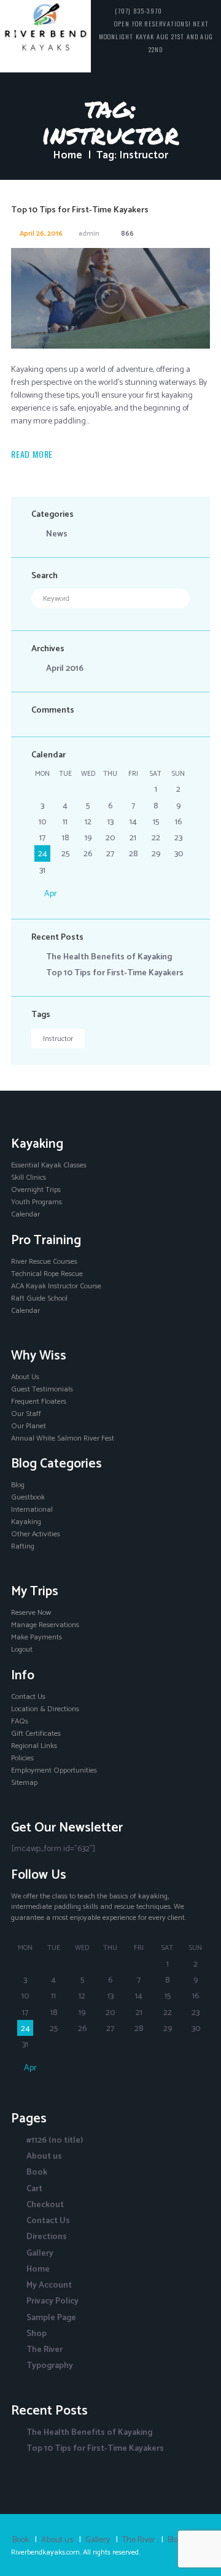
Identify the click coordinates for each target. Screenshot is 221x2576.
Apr (51, 894)
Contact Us (28, 1697)
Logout (22, 1650)
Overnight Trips (36, 1190)
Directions (47, 2237)
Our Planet (29, 1426)
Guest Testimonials (42, 1390)
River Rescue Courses (44, 1262)
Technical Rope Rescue (47, 1274)
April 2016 (65, 669)
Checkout (45, 2205)
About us (44, 2156)
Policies (22, 1758)
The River (45, 2350)
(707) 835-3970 (138, 10)
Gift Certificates (36, 1734)
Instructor (58, 1039)
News (57, 534)
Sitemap (24, 1783)
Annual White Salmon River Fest (63, 1439)
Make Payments (37, 1638)
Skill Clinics (29, 1178)
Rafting (23, 1547)
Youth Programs (37, 1202)
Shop (37, 2334)
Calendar (25, 1215)
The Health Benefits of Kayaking (109, 957)
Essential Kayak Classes (49, 1166)
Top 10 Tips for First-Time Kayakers (80, 210)
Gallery (40, 2253)
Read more (32, 454)
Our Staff (26, 1414)
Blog (18, 1485)
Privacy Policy (52, 2301)
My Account (49, 2285)
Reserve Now (31, 1613)
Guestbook (28, 1498)
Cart (34, 2189)
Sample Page (51, 2318)
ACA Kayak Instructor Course (56, 1286)
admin (89, 234)
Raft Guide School (39, 1299)
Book (37, 2172)
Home (68, 155)
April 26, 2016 (41, 234)
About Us (25, 1377)
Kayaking (26, 1522)
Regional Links (34, 1746)
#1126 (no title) (55, 2141)
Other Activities (36, 1534)
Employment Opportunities (54, 1771)
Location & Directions (45, 1709)
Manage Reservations (45, 1625)
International (32, 1510)
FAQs (20, 1722)
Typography (50, 2366)
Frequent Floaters (39, 1402)
